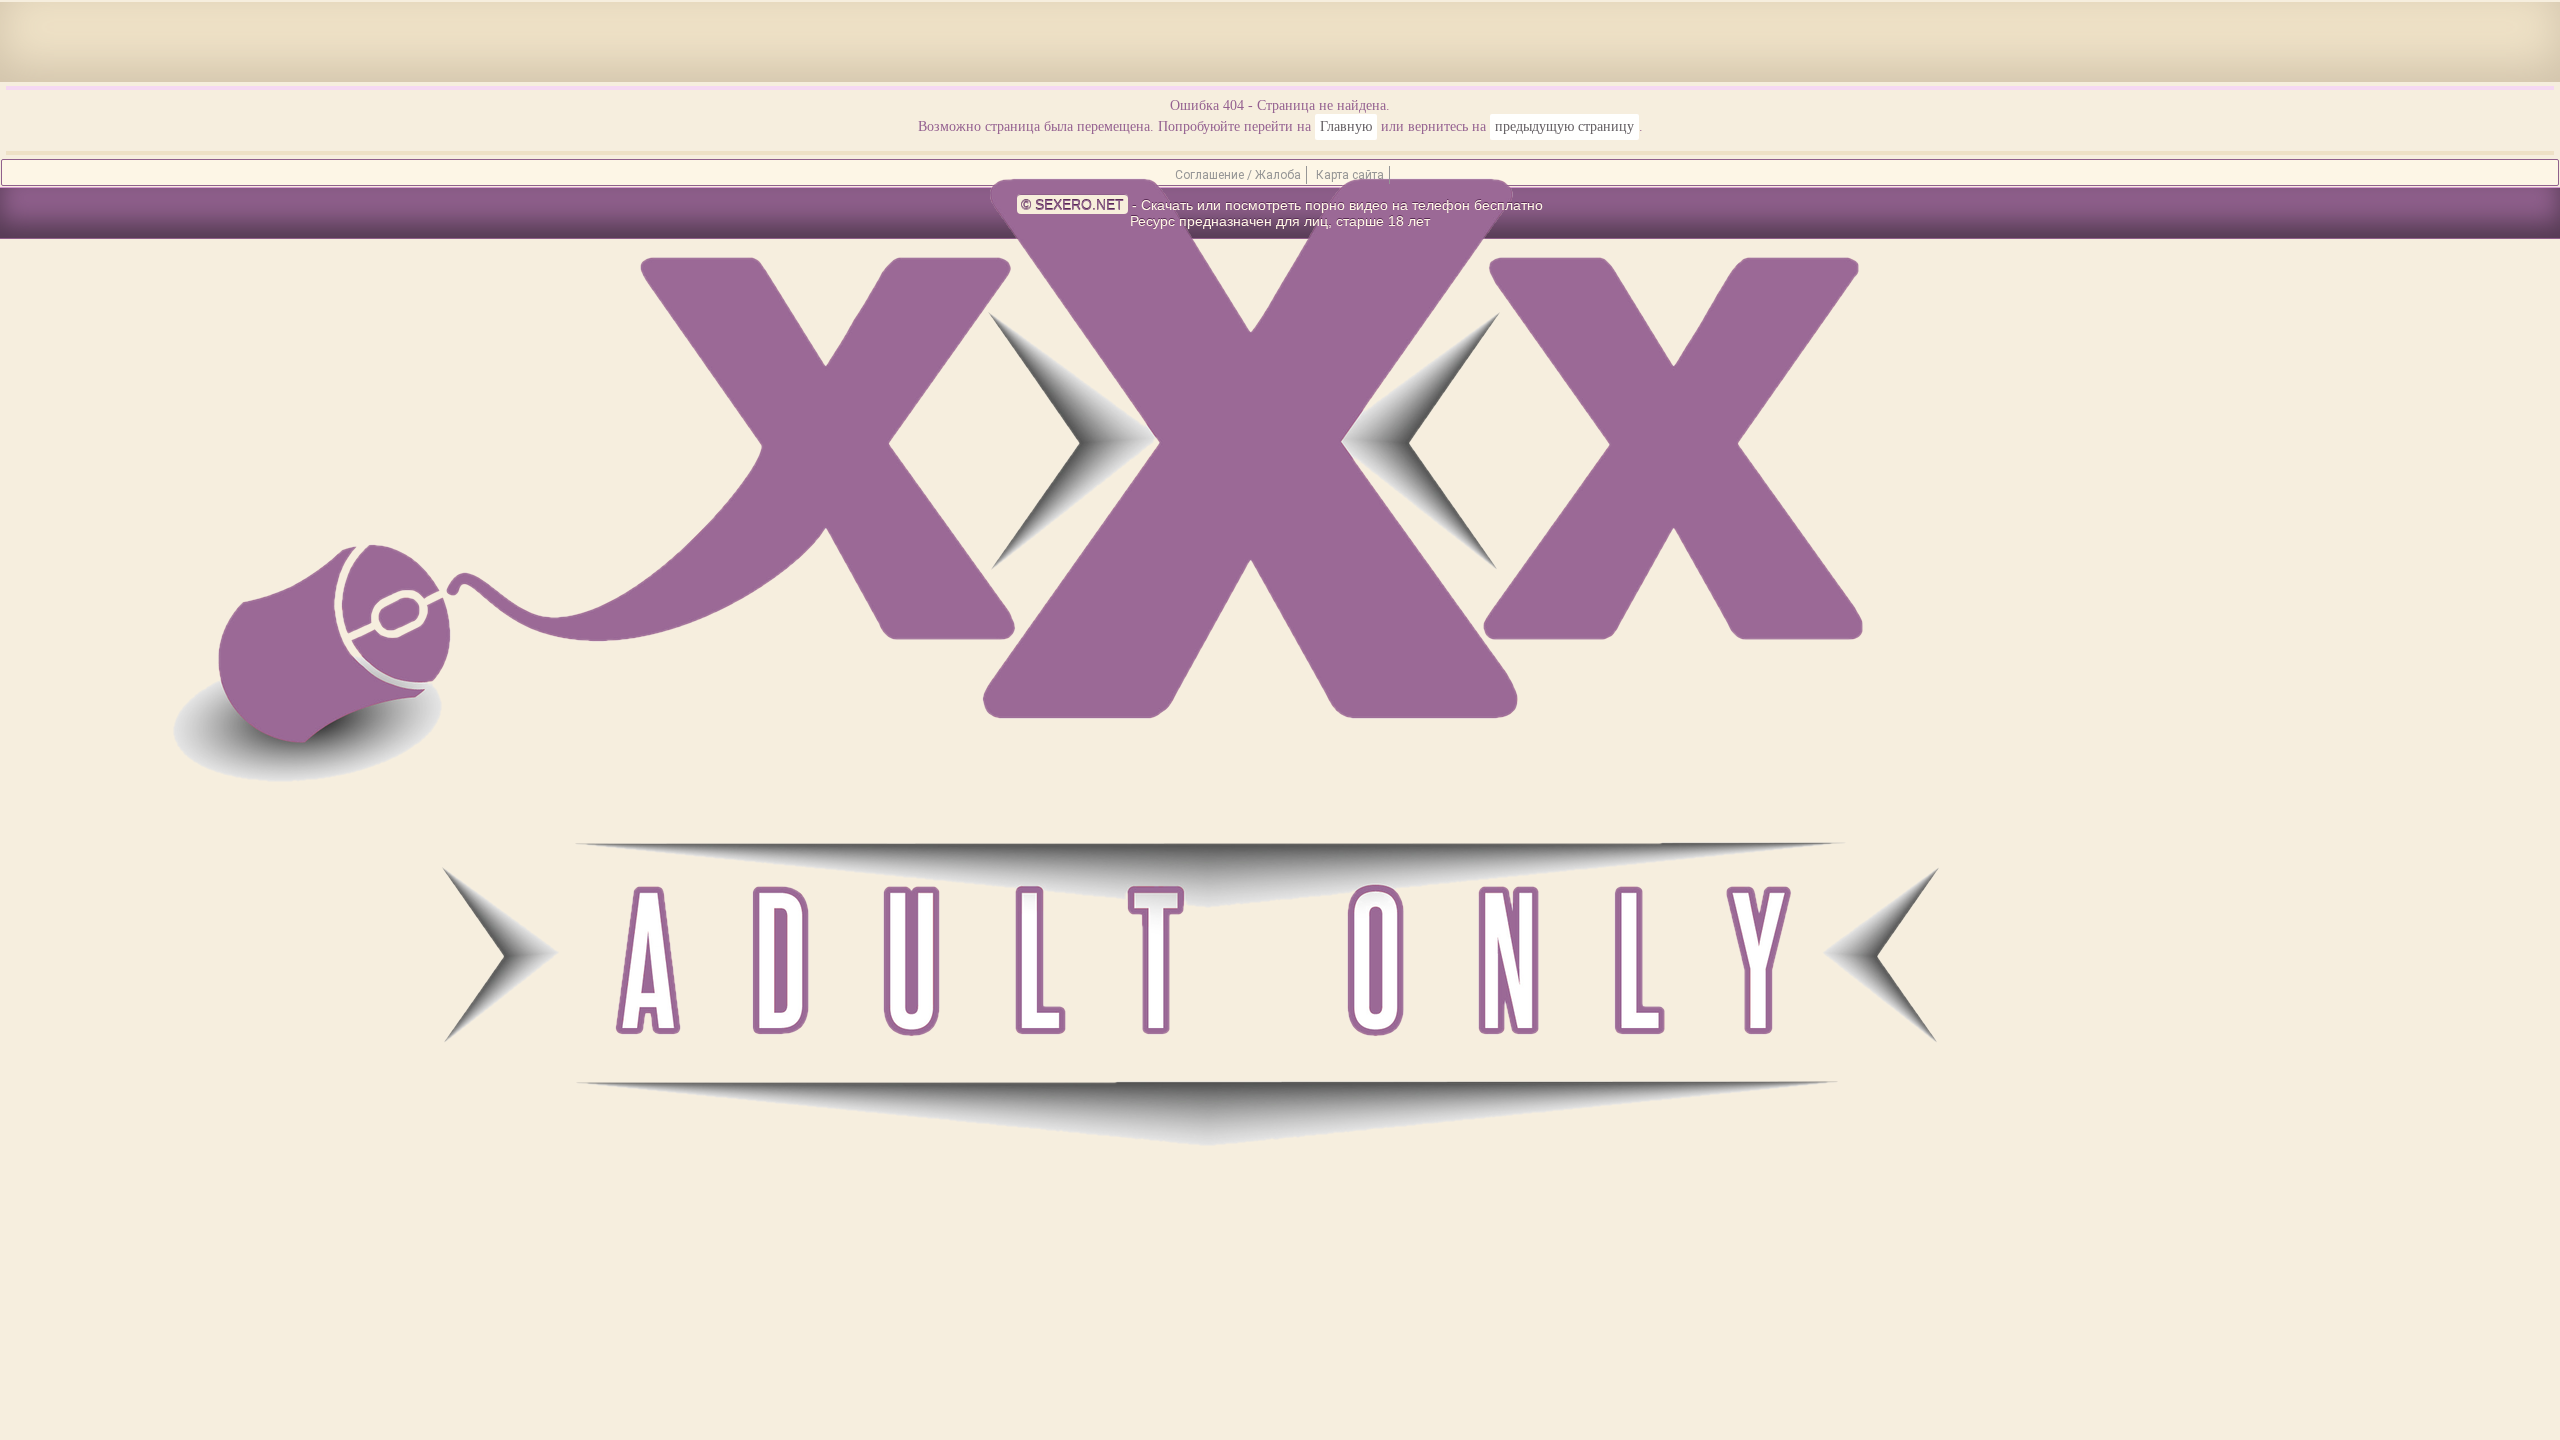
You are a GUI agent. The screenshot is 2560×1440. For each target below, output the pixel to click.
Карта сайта (1350, 175)
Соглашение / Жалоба (1238, 175)
